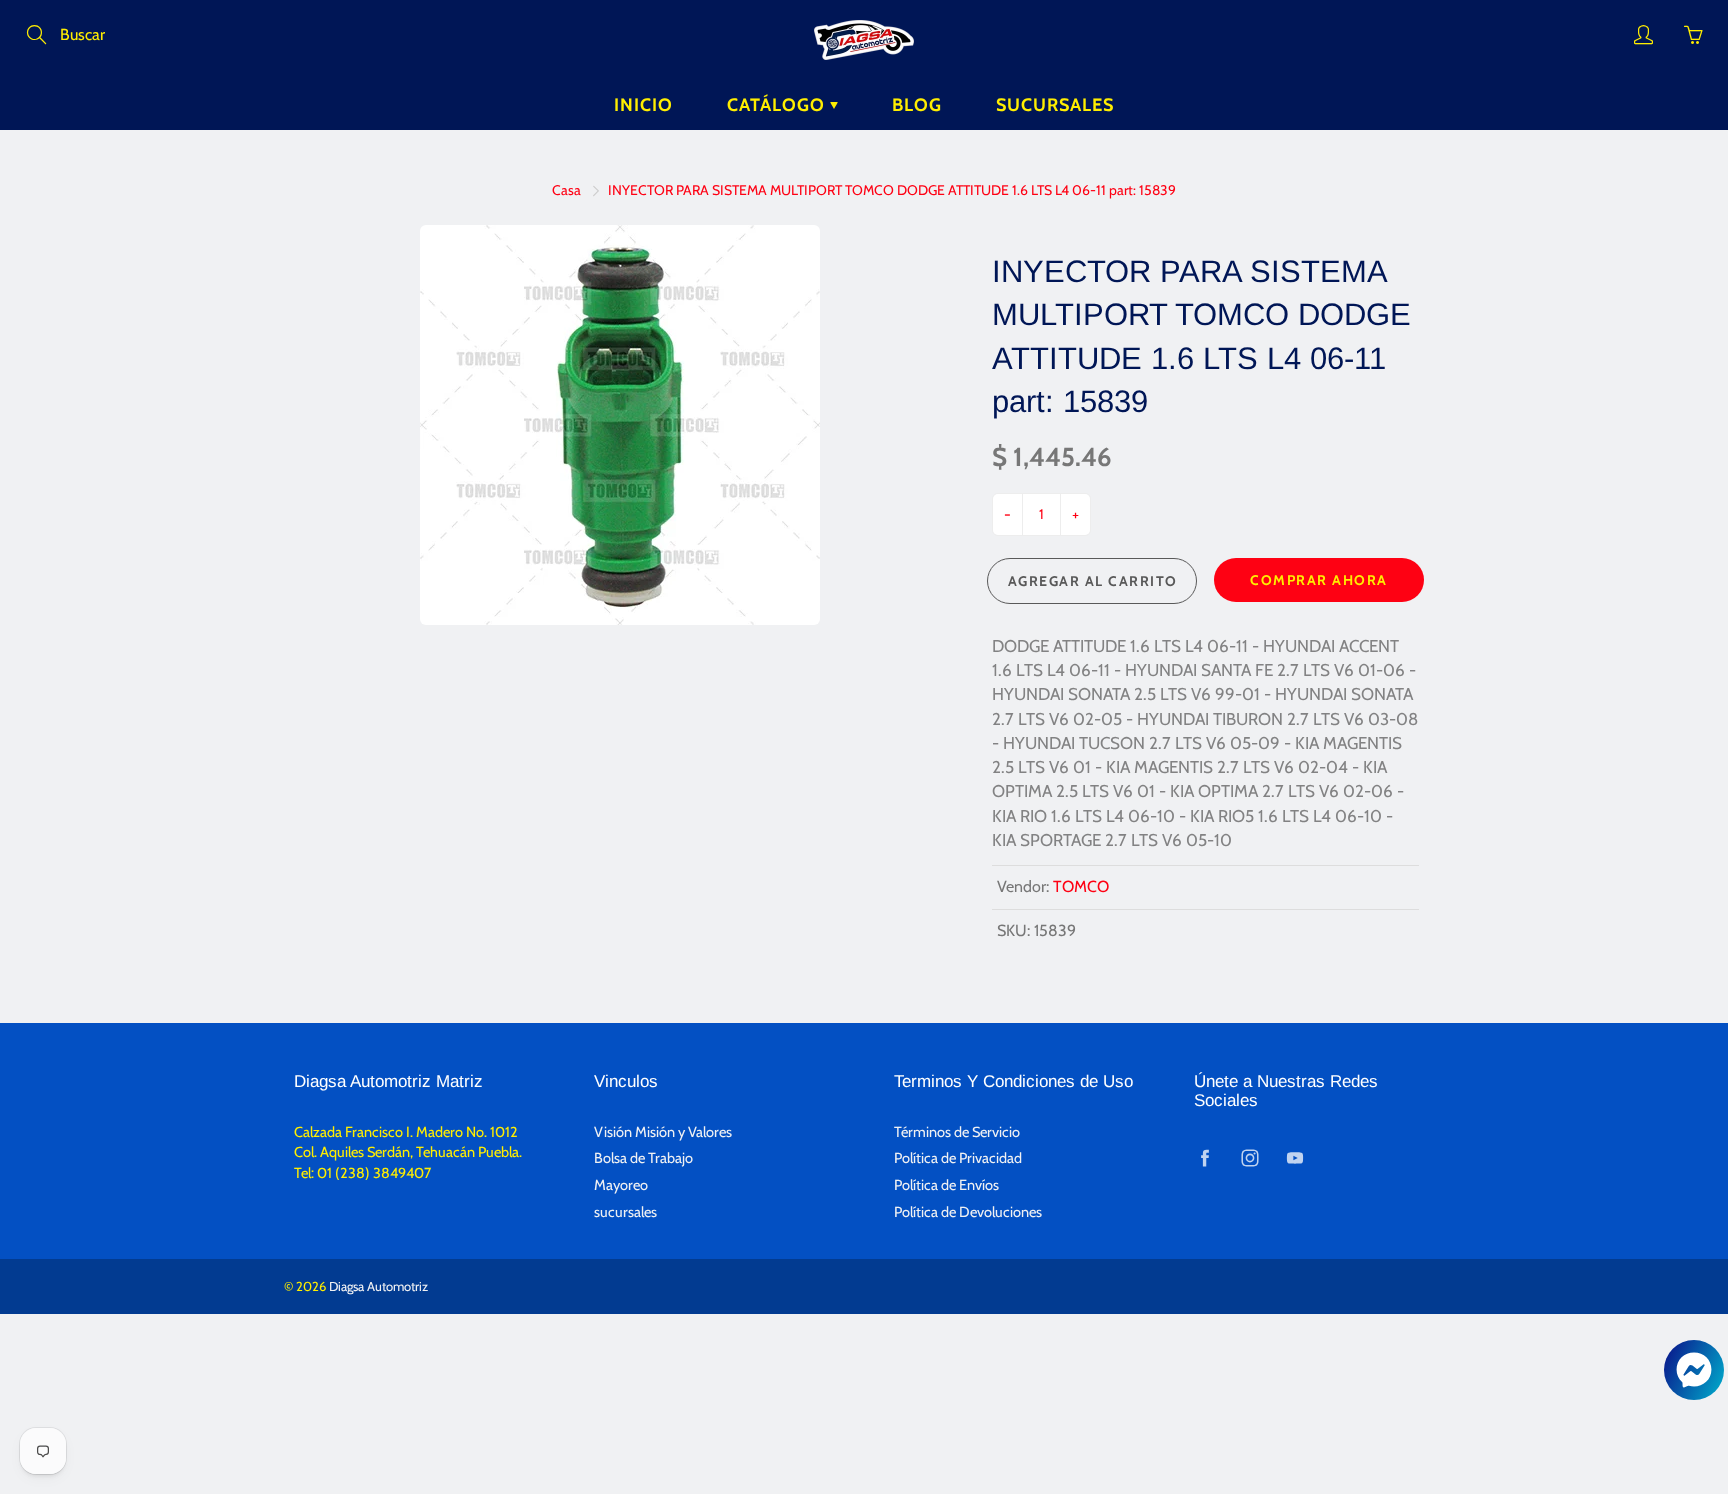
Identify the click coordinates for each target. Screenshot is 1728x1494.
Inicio (643, 105)
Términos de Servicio (957, 1132)
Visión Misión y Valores (663, 1132)
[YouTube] (1294, 1157)
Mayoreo (621, 1185)
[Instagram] (1249, 1157)
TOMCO (1081, 886)
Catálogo (778, 105)
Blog (917, 105)
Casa (566, 190)
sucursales (625, 1212)
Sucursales (1055, 105)
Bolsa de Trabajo (643, 1158)
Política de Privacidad (958, 1158)
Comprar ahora (1319, 580)
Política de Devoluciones (968, 1212)
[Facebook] (1204, 1157)
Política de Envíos (946, 1185)
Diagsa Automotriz (378, 1286)
